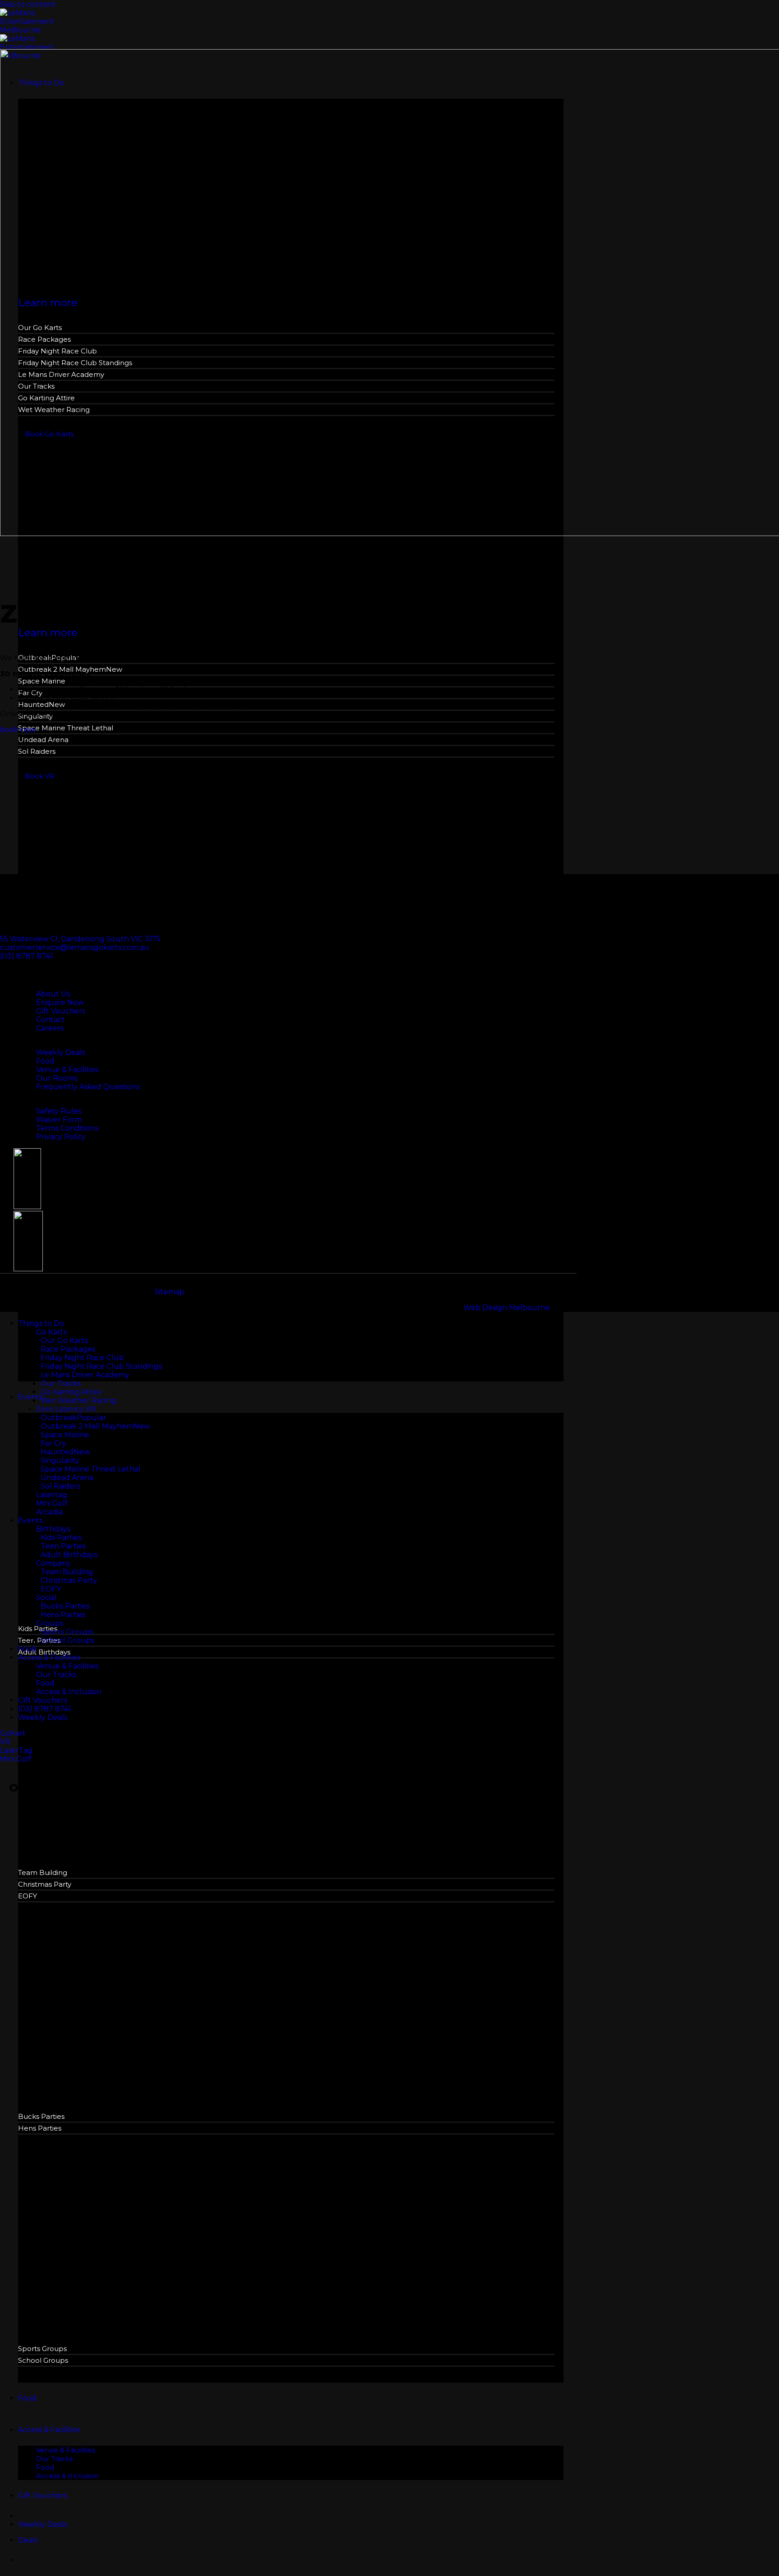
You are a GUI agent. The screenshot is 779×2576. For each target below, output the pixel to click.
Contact (50, 1020)
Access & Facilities (49, 2430)
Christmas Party (45, 1884)
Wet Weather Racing (78, 1400)
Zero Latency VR (66, 1409)
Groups (50, 1623)
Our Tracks (54, 2459)
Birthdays (53, 1529)
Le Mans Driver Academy (85, 1375)
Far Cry (53, 1443)
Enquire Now (60, 1002)
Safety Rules (59, 1111)
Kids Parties (38, 1629)
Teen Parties (39, 1640)
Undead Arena (43, 740)
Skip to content (28, 4)
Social (46, 1597)
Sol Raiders (37, 751)
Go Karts (51, 1332)
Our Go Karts (64, 1341)
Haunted (33, 704)
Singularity (60, 1460)
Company (53, 1563)
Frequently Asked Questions (88, 1087)
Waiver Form (59, 1120)
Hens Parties (40, 2128)
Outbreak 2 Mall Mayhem (87, 1426)
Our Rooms (57, 1078)
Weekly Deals (61, 1052)
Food (27, 2398)
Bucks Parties (41, 2116)
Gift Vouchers (43, 2496)
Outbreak (59, 1418)
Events (30, 1397)
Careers (50, 1028)
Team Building (43, 1872)
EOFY (27, 1896)
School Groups (43, 2360)
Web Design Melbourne (507, 1308)
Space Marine (42, 681)
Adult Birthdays (44, 1652)
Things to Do (41, 1323)
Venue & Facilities (66, 2450)
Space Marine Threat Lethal (66, 728)
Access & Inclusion (67, 2476)
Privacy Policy (61, 1137)
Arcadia (49, 1512)
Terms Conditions (67, 1128)
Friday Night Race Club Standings (101, 1366)
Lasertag (52, 1495)
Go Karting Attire (71, 1392)
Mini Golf (52, 1503)
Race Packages (68, 1349)
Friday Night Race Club (82, 1358)
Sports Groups (42, 2349)
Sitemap (170, 1292)
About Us (53, 994)
